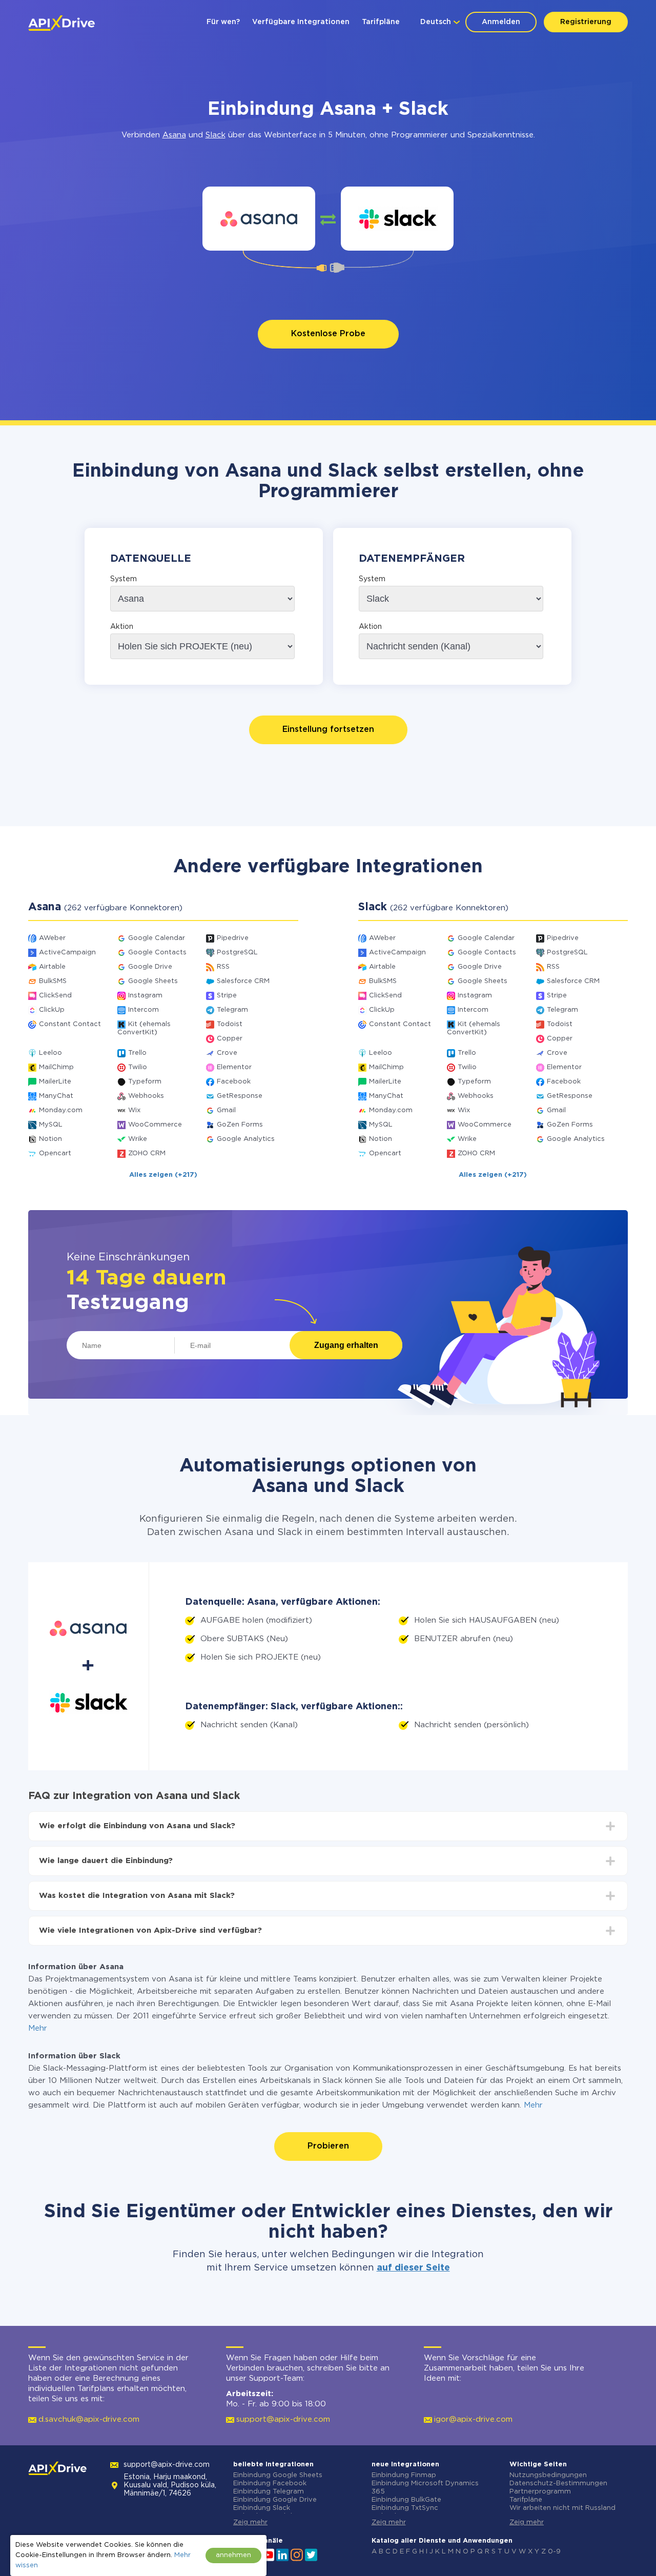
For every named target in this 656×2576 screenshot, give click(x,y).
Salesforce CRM (243, 981)
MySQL (51, 1125)
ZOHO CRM (147, 1153)
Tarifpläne (381, 22)
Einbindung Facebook (270, 2483)
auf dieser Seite (413, 2268)
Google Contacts (157, 953)
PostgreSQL (237, 953)
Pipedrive (233, 938)
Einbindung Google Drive (275, 2500)
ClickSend (55, 996)
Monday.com (61, 1110)
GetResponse (240, 1096)
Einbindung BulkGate (406, 2500)
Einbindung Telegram (269, 2492)
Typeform (145, 1082)
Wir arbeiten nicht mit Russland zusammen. (562, 2512)
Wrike (138, 1139)
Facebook (234, 1082)
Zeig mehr (250, 2522)
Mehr (38, 2028)
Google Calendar (157, 938)
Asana (174, 135)
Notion (50, 1139)
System (124, 579)
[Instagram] (297, 2554)
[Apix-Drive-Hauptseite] (61, 23)
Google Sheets (153, 981)
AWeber (52, 938)
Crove (227, 1053)
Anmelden (501, 22)
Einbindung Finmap (404, 2475)
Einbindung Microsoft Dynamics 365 (425, 2488)
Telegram (232, 1010)
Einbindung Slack (262, 2508)
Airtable (52, 967)
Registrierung (586, 22)
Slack (216, 135)
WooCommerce (155, 1125)
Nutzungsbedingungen (548, 2475)
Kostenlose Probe (328, 334)
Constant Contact (70, 1024)
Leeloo (50, 1053)
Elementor (234, 1067)
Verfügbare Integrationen (301, 22)
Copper (230, 1039)
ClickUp (52, 1010)
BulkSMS (53, 981)
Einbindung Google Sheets (278, 2475)
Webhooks (146, 1096)
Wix (134, 1110)
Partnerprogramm (540, 2492)
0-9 (554, 2552)
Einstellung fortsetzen (328, 730)
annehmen (233, 2555)
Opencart (55, 1153)
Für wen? (223, 22)
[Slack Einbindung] (397, 219)
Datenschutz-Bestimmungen (558, 2483)
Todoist (230, 1024)
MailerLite (55, 1082)
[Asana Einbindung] (259, 219)
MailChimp (56, 1067)
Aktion (122, 627)
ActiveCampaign (67, 953)
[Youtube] (268, 2554)
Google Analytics (246, 1139)
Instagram (145, 996)
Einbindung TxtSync (405, 2508)
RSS (223, 967)
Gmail (226, 1110)
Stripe (227, 996)
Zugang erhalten (346, 1345)
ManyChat (56, 1096)
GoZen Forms (240, 1125)
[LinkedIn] (282, 2554)
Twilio (138, 1067)
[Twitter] (311, 2554)
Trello (137, 1053)
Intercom (143, 1010)
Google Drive (150, 967)
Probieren (328, 2146)
